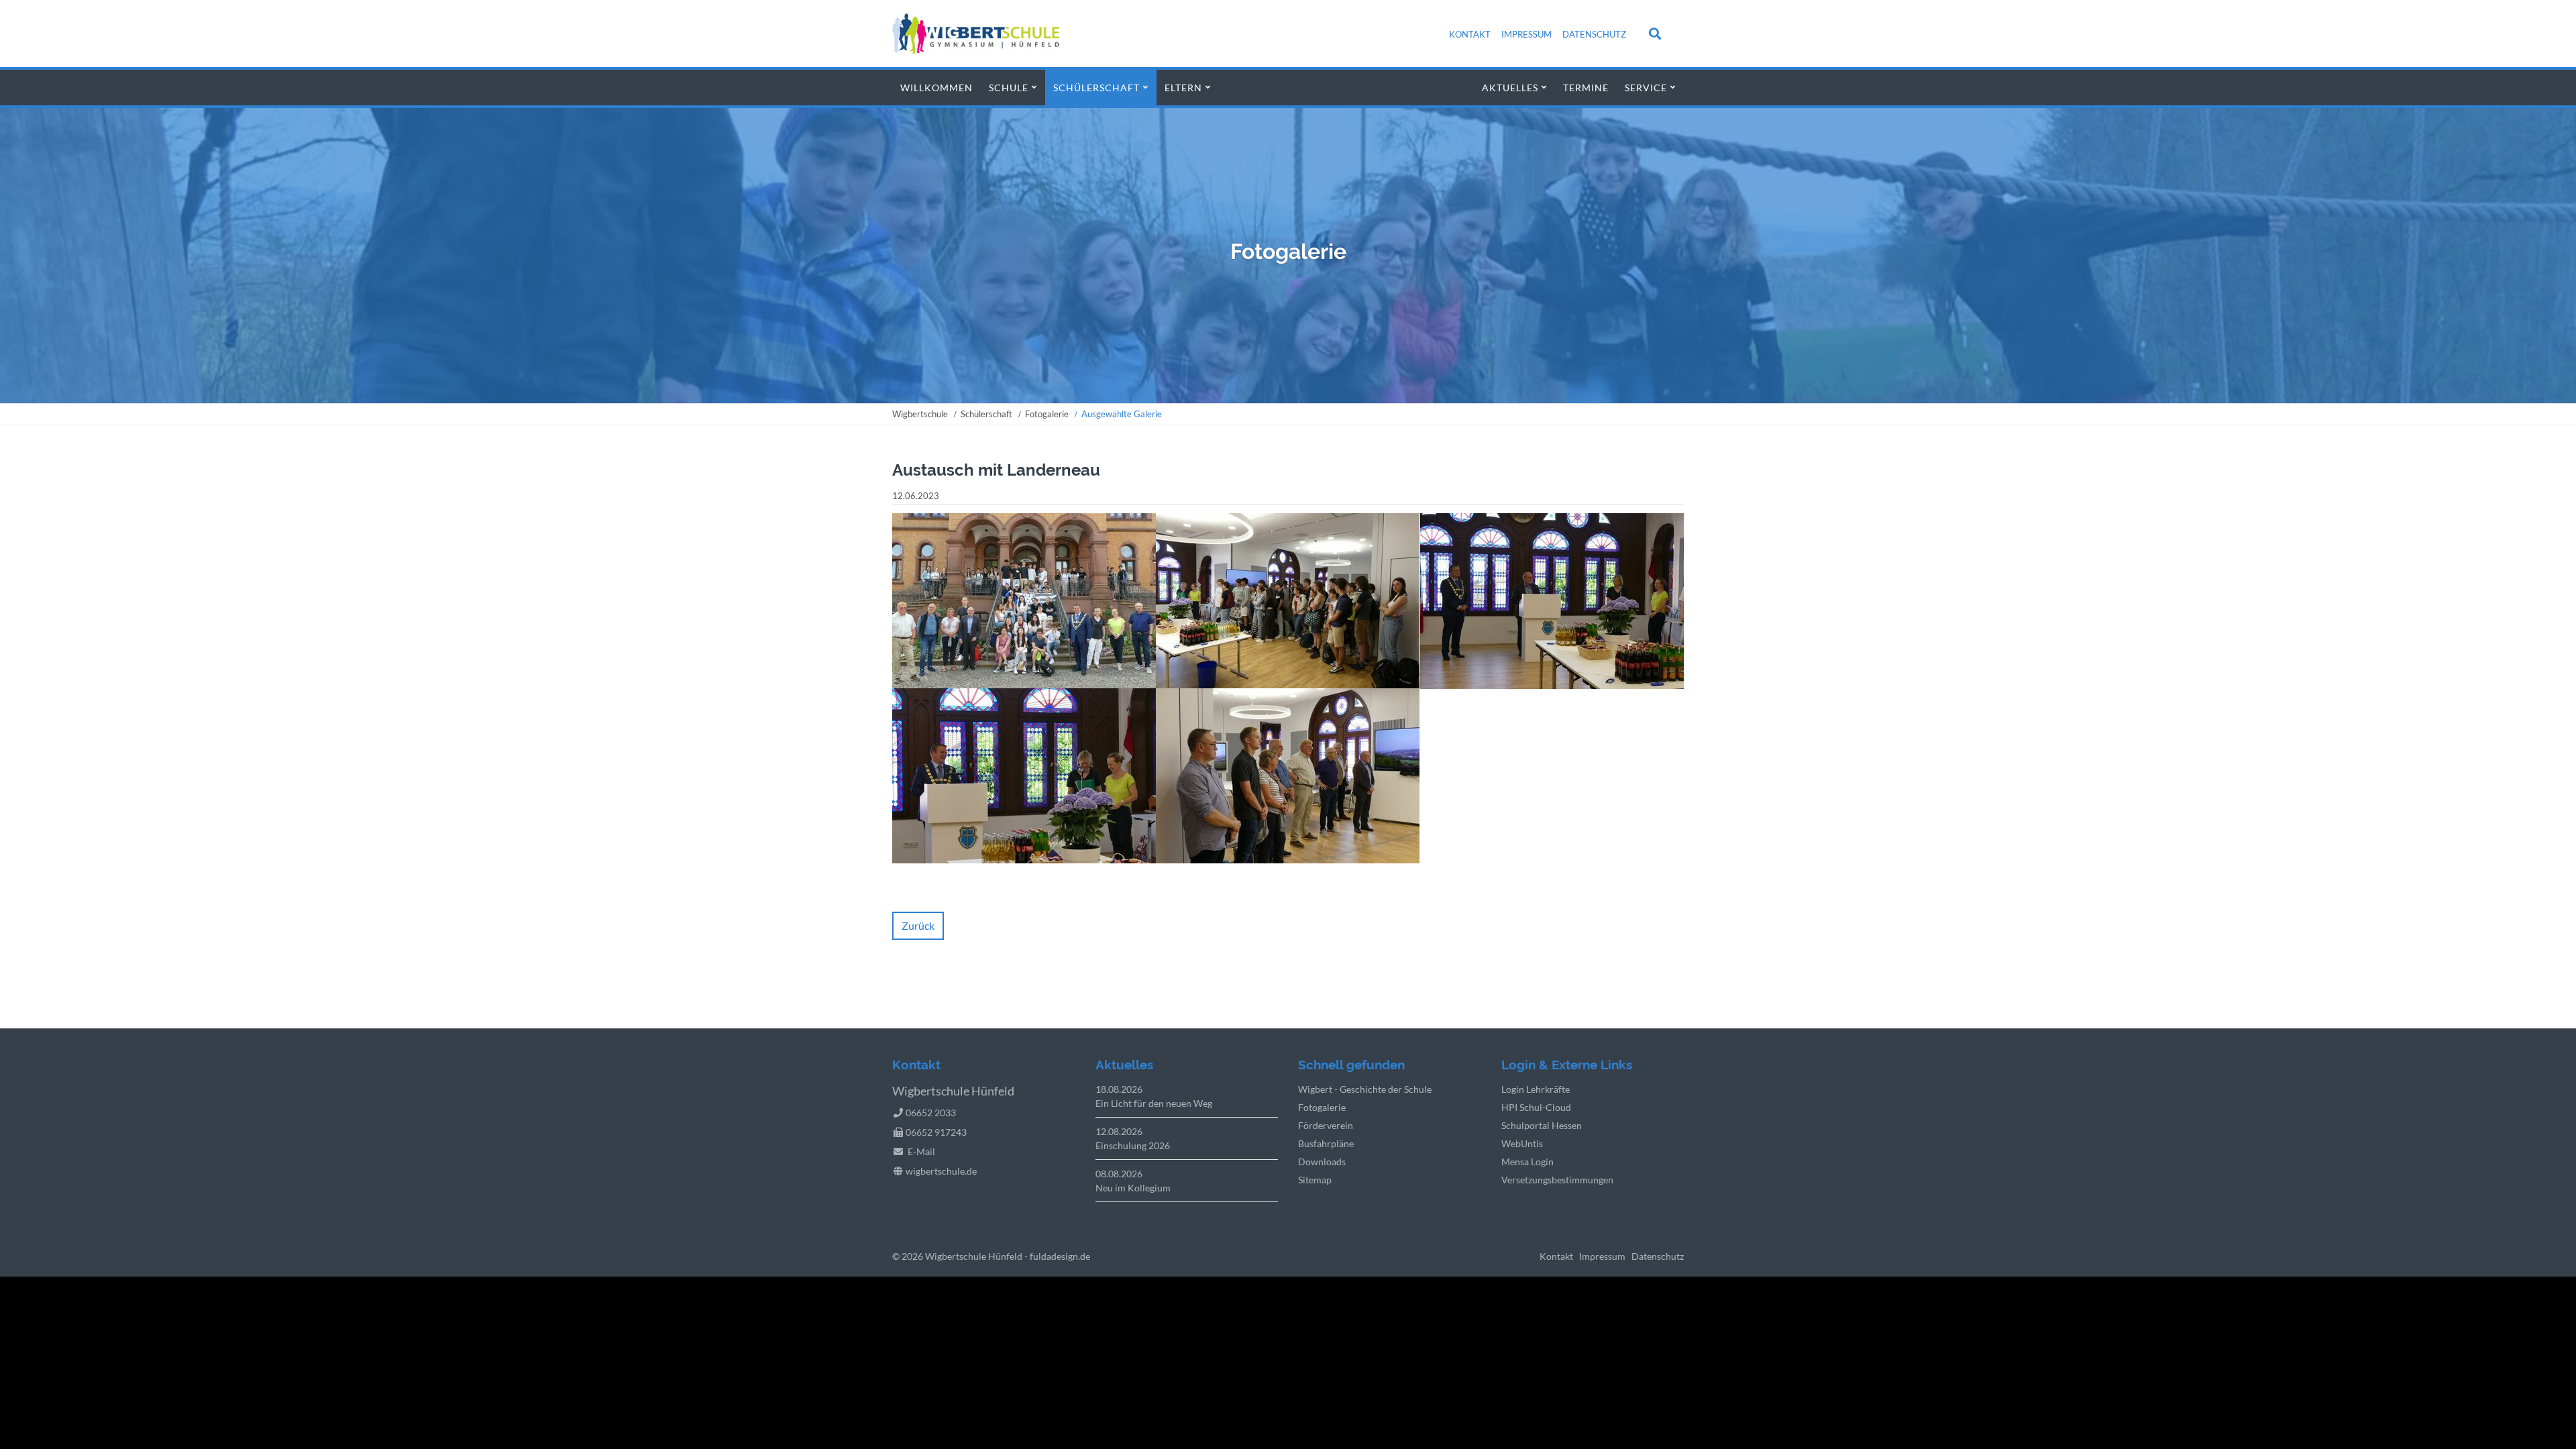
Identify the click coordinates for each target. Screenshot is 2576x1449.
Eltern (1183, 88)
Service (1646, 88)
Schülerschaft (1096, 88)
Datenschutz (1594, 34)
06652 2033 (931, 1113)
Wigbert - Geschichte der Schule (1365, 1089)
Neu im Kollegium (1133, 1188)
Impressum (1526, 34)
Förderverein (1326, 1125)
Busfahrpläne (1326, 1143)
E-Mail (921, 1151)
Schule (1009, 88)
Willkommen (936, 88)
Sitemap (1315, 1180)
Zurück (918, 925)
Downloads (1322, 1162)
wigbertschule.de (941, 1171)
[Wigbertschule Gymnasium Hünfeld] (976, 49)
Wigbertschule (920, 414)
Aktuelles (1510, 88)
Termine (1586, 88)
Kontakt (1470, 34)
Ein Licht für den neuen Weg (1154, 1103)
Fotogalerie (1047, 414)
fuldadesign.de (1060, 1256)
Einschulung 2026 (1133, 1145)
